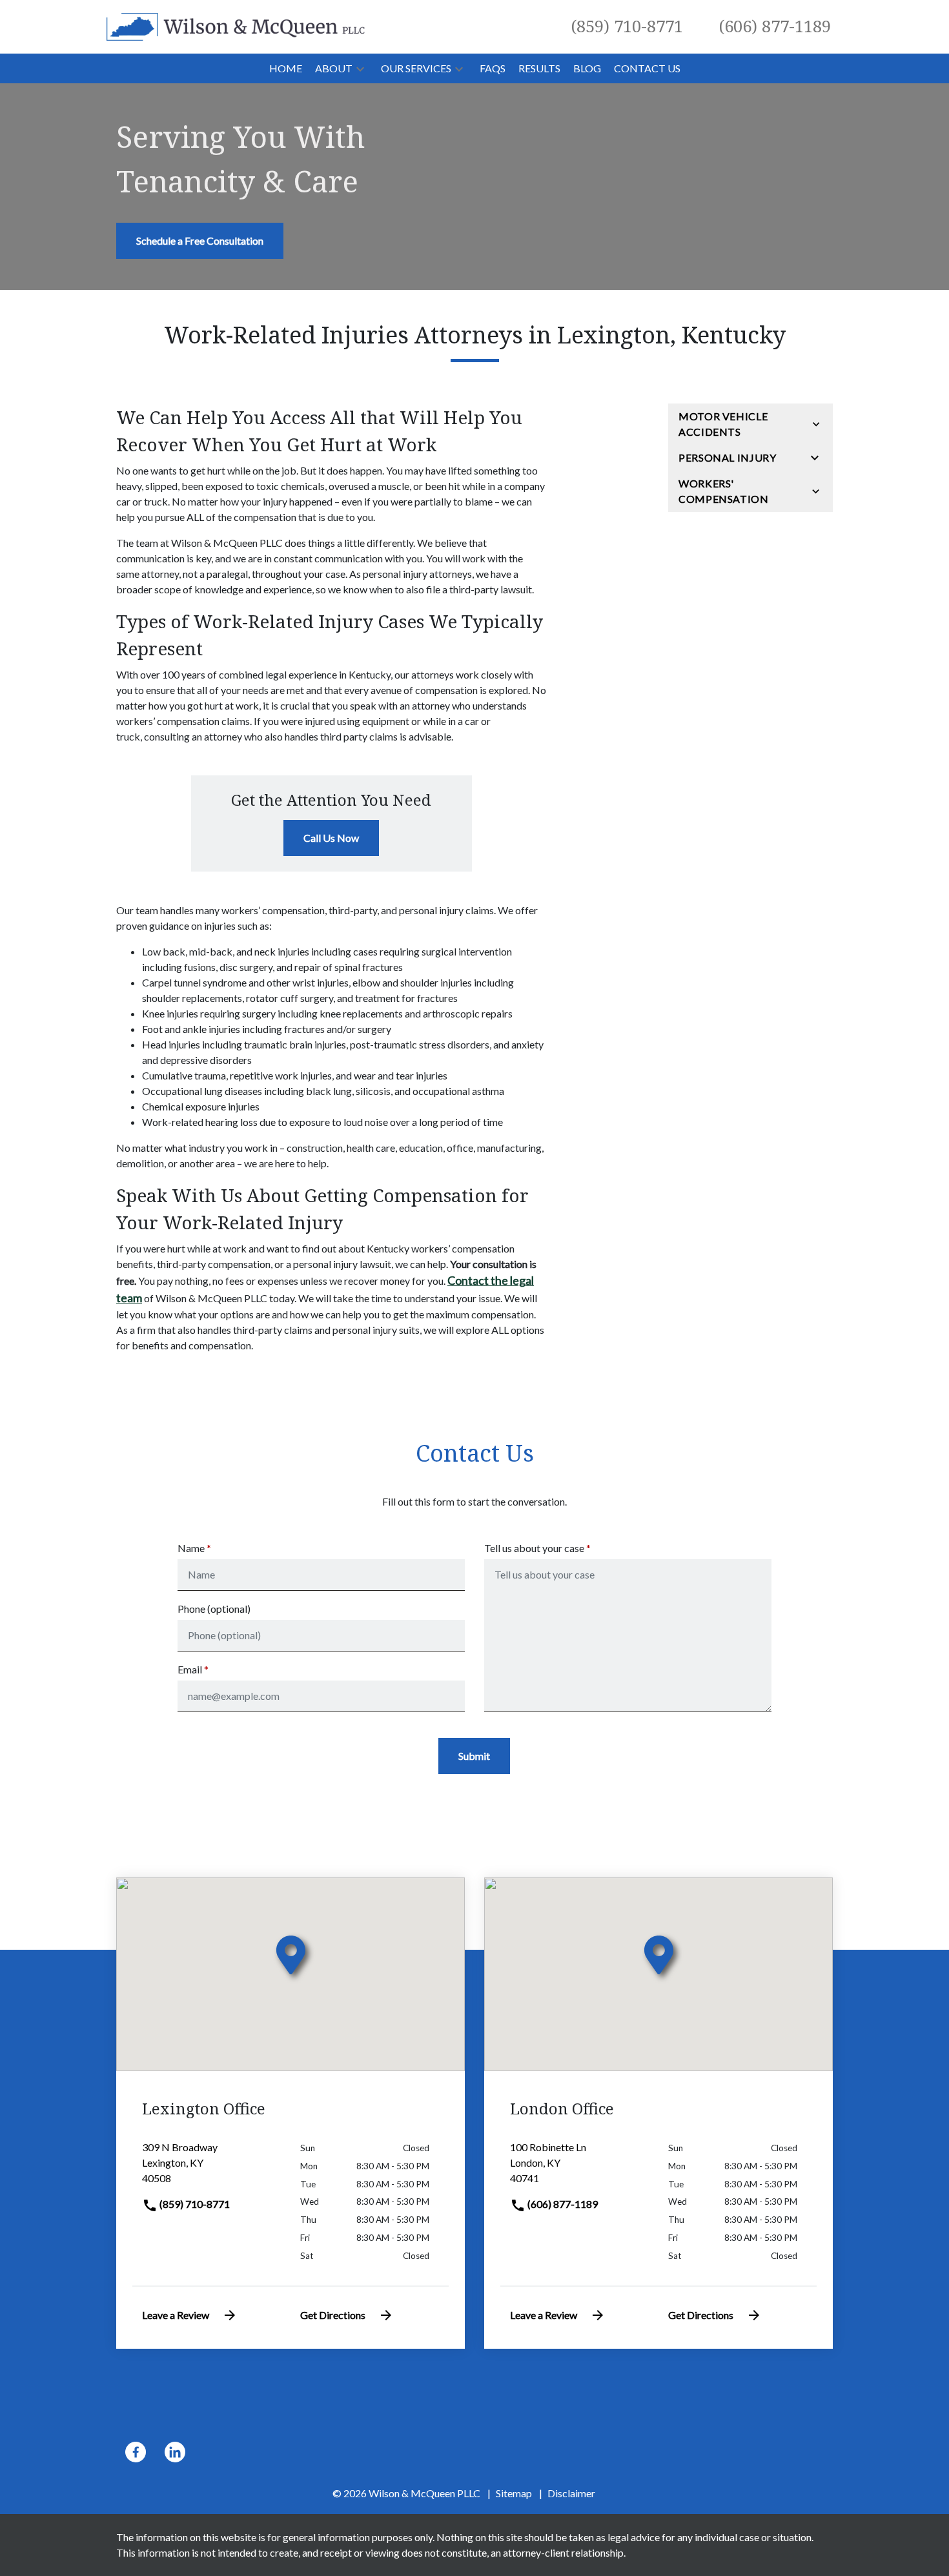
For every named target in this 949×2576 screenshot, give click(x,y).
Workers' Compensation (724, 491)
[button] (360, 68)
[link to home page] (236, 26)
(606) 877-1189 (562, 2204)
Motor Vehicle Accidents (723, 424)
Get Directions (333, 2315)
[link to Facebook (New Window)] (136, 2452)
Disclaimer (571, 2493)
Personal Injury (728, 457)
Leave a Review (176, 2315)
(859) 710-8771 (194, 2204)
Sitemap (514, 2493)
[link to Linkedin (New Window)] (175, 2452)
